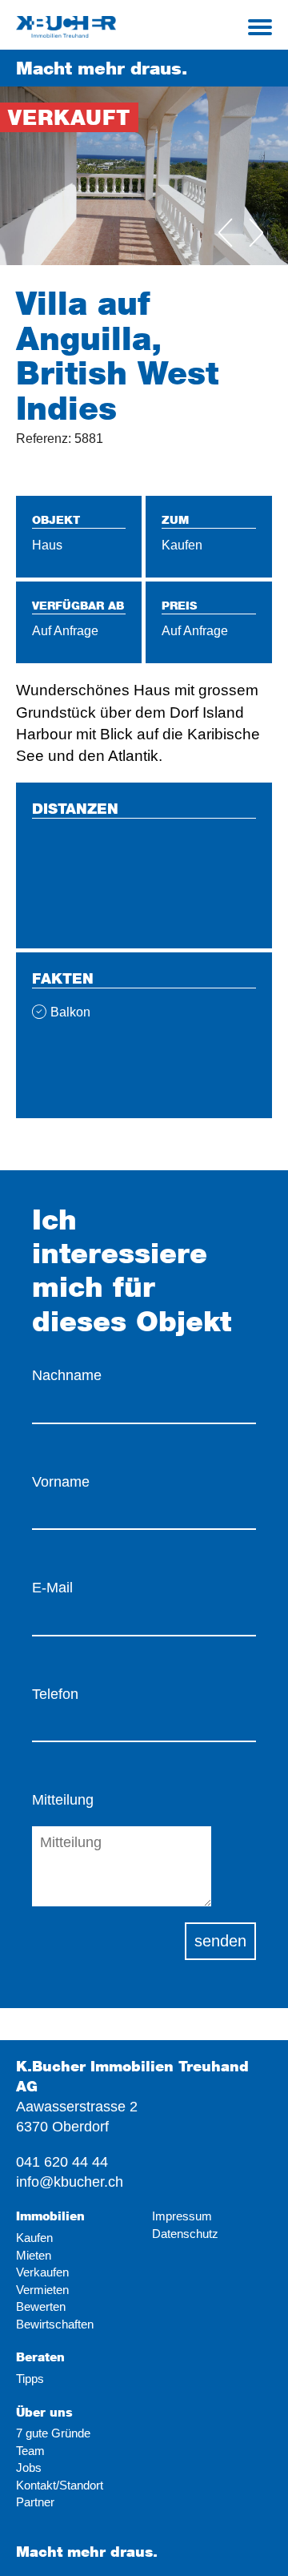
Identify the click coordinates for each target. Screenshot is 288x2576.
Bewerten (41, 2306)
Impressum (182, 2216)
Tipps (30, 2379)
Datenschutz (185, 2234)
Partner (35, 2502)
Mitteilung (63, 1800)
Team (30, 2451)
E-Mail (52, 1588)
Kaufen (34, 2238)
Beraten (40, 2357)
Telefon (55, 1694)
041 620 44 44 (62, 2162)
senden (220, 1941)
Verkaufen (42, 2272)
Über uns (44, 2412)
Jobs (29, 2467)
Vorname (61, 1482)
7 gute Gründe (53, 2433)
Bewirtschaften (55, 2324)
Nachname (67, 1375)
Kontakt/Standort (60, 2485)
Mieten (34, 2255)
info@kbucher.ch (70, 2182)
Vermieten (42, 2290)
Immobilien (50, 2216)
